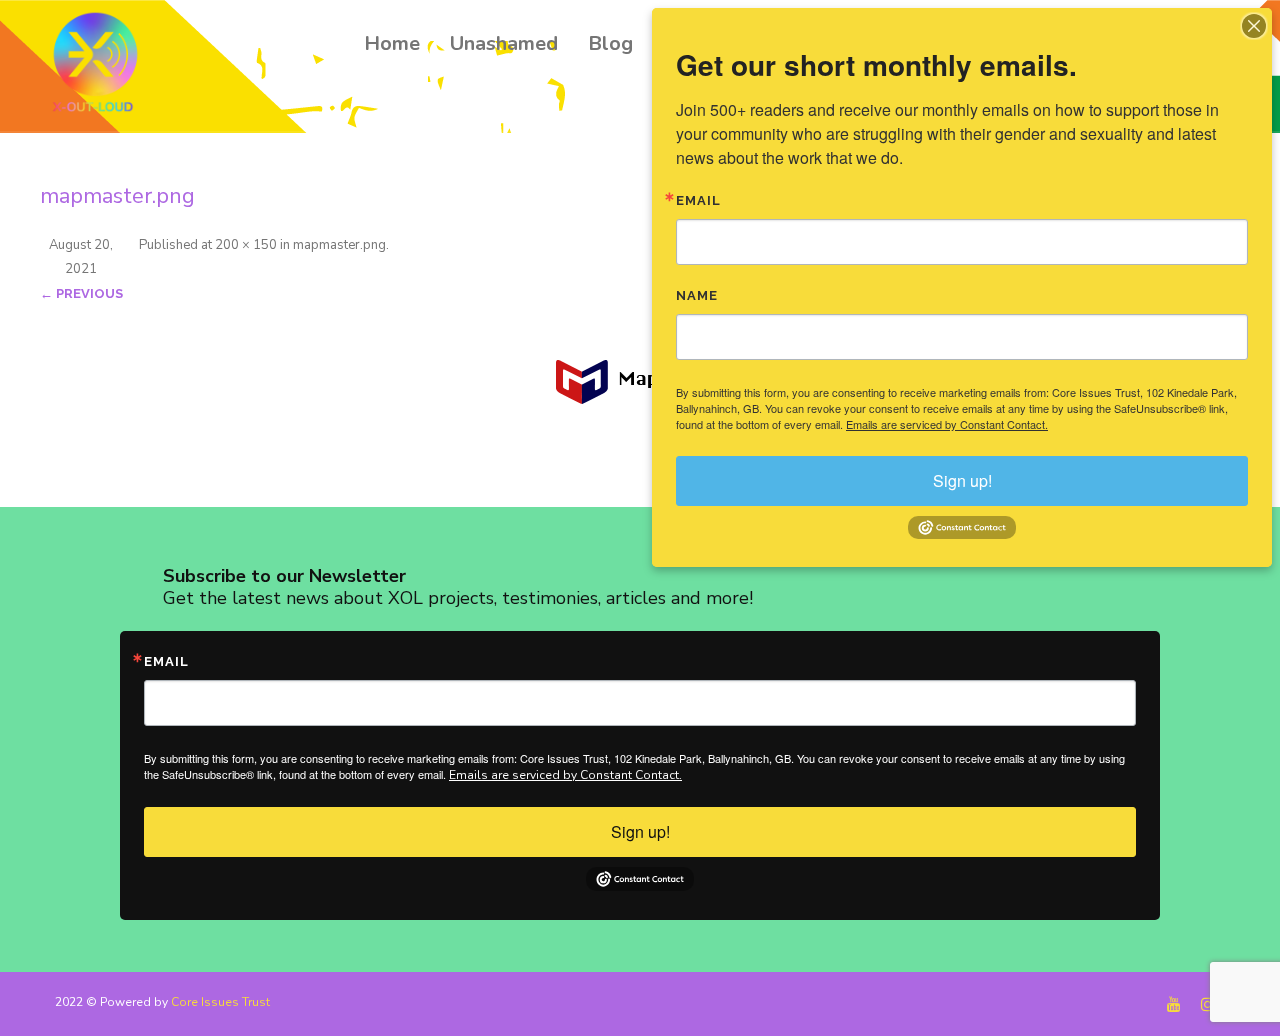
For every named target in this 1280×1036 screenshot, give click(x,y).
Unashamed (504, 43)
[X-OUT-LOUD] (100, 65)
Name (697, 295)
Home (392, 43)
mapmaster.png (339, 245)
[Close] (1254, 26)
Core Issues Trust (220, 1002)
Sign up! (640, 831)
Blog (610, 43)
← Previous (81, 293)
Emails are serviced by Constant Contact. (565, 775)
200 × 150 (246, 245)
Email (166, 661)
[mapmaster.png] (640, 382)
